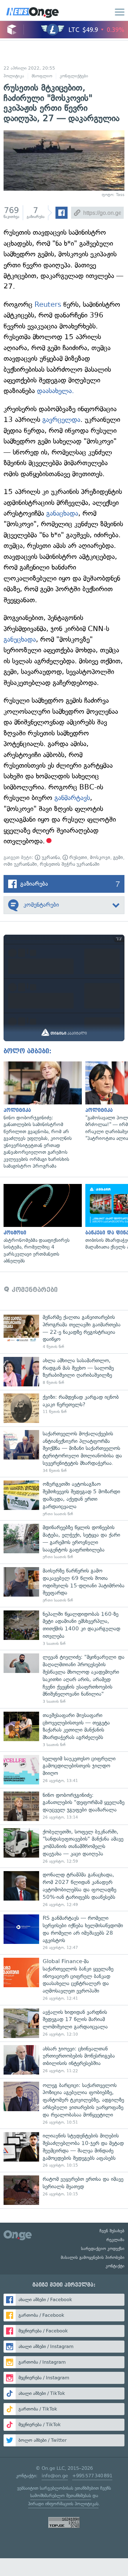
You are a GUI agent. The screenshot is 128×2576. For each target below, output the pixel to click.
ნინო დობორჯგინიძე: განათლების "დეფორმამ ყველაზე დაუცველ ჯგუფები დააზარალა (64, 1806)
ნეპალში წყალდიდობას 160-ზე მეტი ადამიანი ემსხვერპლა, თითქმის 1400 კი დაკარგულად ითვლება (64, 1629)
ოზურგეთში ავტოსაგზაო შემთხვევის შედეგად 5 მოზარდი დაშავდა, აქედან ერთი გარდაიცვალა (64, 1499)
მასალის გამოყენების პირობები (93, 2257)
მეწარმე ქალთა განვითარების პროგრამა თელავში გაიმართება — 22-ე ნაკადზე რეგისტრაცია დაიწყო (64, 1332)
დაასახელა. (55, 391)
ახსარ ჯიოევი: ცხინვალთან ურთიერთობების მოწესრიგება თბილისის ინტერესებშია (64, 2060)
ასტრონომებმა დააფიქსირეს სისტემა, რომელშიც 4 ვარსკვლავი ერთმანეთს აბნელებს (41, 1224)
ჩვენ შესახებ (112, 2231)
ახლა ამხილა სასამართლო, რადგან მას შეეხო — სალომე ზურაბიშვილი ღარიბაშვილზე (64, 1372)
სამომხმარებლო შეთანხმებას (61, 2496)
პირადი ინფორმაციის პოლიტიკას (63, 2504)
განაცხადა (62, 513)
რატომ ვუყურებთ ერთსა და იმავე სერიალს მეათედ (64, 2190)
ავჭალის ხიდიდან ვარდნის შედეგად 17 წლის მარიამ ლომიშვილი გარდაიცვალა (64, 2023)
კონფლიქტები (74, 76)
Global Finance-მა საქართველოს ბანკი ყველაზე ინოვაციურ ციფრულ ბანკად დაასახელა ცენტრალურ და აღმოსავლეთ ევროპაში (64, 1980)
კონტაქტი (115, 2266)
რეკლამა (115, 2240)
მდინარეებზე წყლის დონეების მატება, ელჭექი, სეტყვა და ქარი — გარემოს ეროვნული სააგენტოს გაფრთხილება (64, 1542)
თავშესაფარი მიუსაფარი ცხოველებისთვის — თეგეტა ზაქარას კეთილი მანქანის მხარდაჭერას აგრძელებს (64, 1730)
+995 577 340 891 (92, 2476)
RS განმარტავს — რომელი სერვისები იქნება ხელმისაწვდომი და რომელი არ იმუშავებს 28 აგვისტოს (64, 1933)
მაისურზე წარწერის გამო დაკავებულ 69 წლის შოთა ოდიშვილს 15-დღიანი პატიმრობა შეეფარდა (64, 1585)
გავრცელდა (61, 420)
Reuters (48, 305)
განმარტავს (72, 798)
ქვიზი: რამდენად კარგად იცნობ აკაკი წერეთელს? (64, 1408)
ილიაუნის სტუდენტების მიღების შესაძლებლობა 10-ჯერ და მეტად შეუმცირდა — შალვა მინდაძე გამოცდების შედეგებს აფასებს (64, 2150)
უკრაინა (50, 857)
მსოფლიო (42, 76)
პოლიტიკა (14, 76)
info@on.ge (55, 2476)
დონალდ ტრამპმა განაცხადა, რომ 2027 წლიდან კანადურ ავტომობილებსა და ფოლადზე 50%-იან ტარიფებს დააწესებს (64, 1889)
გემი (118, 857)
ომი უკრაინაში (20, 864)
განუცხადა (20, 639)
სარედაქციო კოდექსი (103, 2249)
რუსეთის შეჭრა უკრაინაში (70, 864)
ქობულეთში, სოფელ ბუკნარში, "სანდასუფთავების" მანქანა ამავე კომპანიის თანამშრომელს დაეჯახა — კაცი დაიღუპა (64, 1846)
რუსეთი (78, 857)
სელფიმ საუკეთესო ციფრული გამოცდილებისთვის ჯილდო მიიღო (64, 1770)
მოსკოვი (100, 857)
